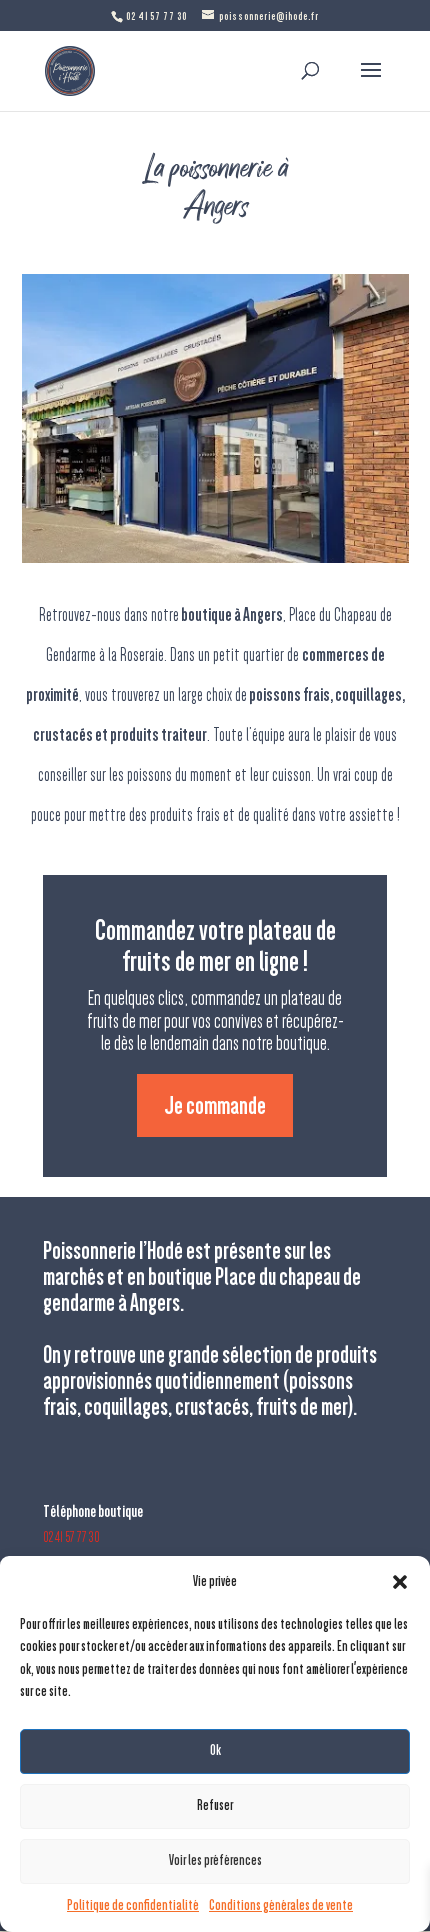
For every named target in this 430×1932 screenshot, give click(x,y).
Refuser (215, 1805)
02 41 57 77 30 (71, 1537)
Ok (215, 1750)
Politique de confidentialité (133, 1905)
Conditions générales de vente (281, 1905)
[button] (400, 1582)
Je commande (215, 1105)
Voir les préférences (215, 1860)
